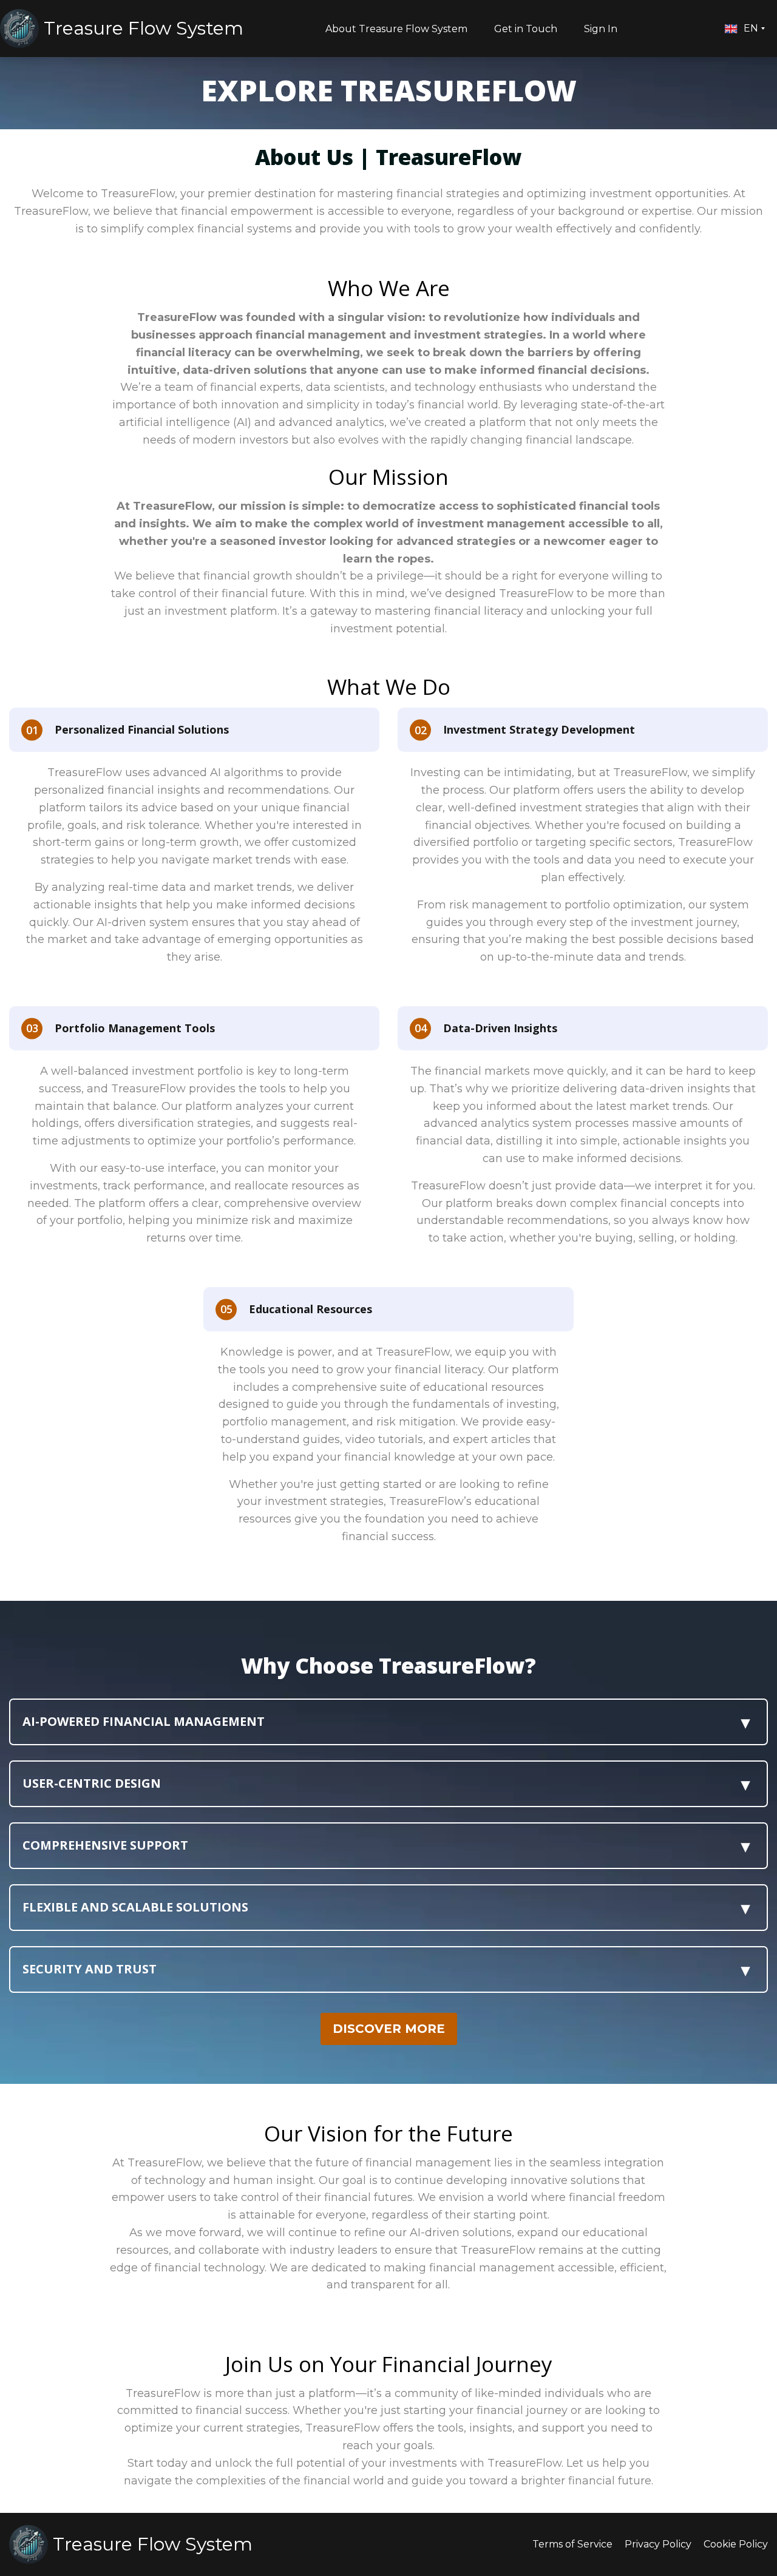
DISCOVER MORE (389, 2029)
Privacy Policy (658, 2544)
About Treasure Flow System (396, 29)
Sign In (601, 29)
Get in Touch (526, 29)
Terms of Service (572, 2544)
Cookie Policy (736, 2544)
